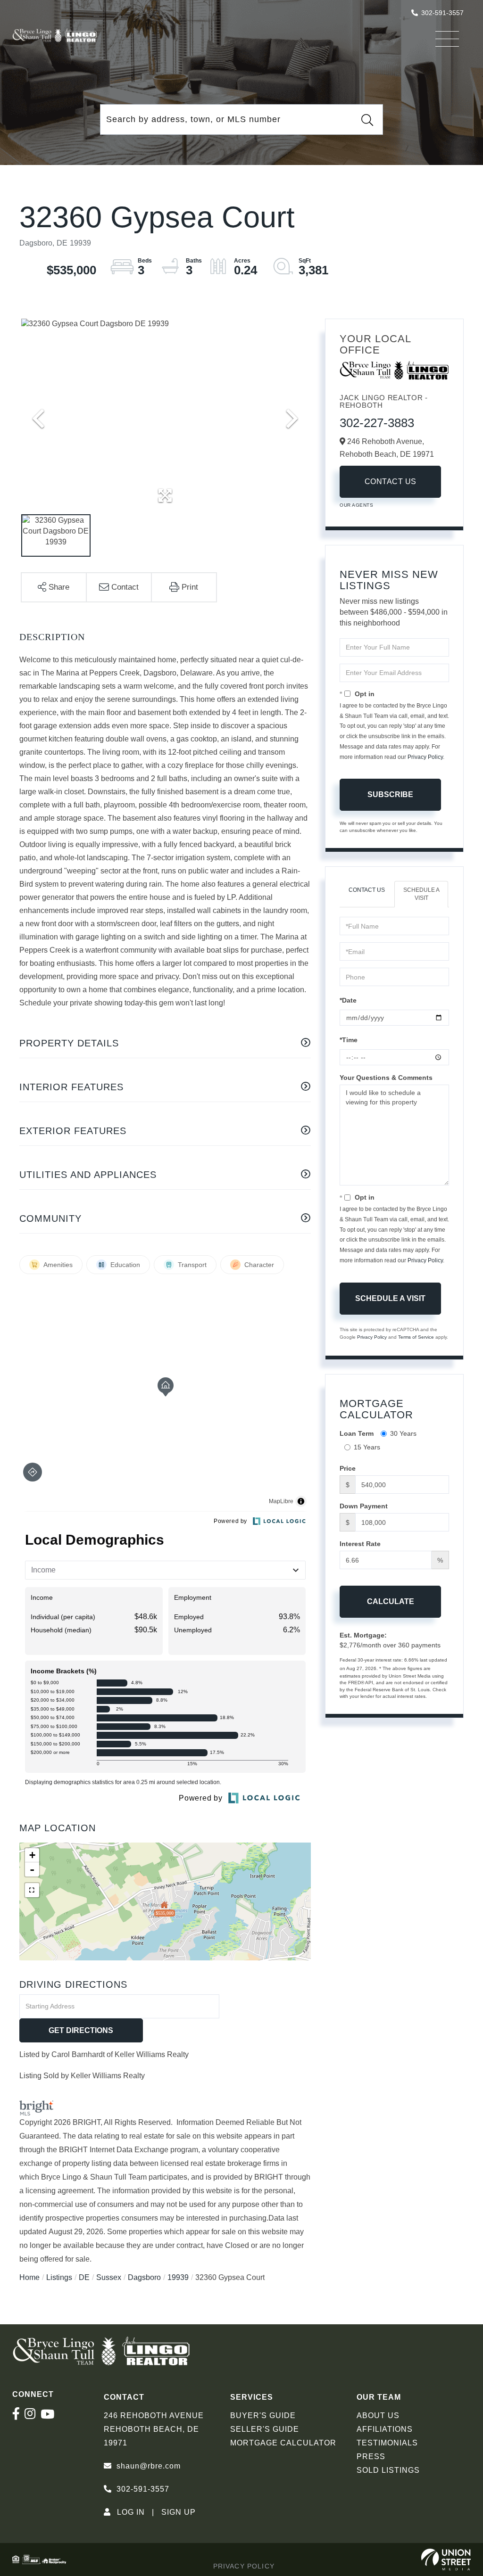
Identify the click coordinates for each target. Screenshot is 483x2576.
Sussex (109, 2277)
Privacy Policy (425, 757)
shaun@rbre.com (149, 2466)
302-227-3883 (377, 423)
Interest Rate (360, 1544)
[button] (367, 120)
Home (29, 2277)
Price (348, 1468)
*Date (348, 1000)
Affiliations (385, 2429)
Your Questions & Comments (386, 1078)
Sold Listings (388, 2470)
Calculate (391, 1601)
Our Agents (356, 505)
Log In (131, 2512)
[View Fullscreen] (32, 1890)
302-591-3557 (442, 13)
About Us (378, 2416)
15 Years (367, 1447)
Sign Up (179, 2512)
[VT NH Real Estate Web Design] (446, 2560)
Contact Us (391, 481)
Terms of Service (416, 1337)
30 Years (403, 1433)
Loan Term (357, 1433)
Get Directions (81, 2030)
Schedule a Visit (421, 894)
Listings (59, 2277)
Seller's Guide (265, 2429)
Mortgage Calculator (283, 2443)
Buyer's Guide (263, 2416)
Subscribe (390, 794)
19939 (178, 2277)
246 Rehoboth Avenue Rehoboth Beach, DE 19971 (154, 2429)
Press (371, 2457)
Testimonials (387, 2443)
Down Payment (364, 1506)
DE (84, 2277)
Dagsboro (144, 2277)
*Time (349, 1040)
